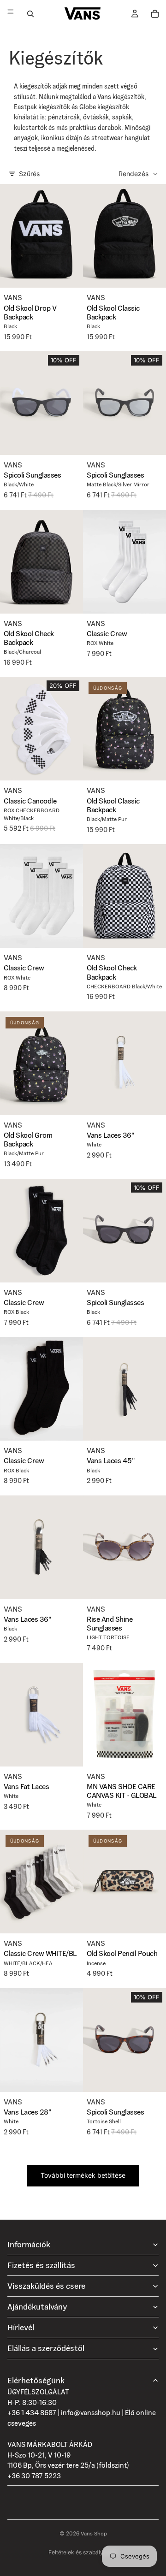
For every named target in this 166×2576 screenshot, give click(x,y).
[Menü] (11, 14)
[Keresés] (30, 14)
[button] (139, 174)
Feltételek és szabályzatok (83, 2552)
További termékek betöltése (83, 2175)
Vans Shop (94, 2533)
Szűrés (29, 174)
